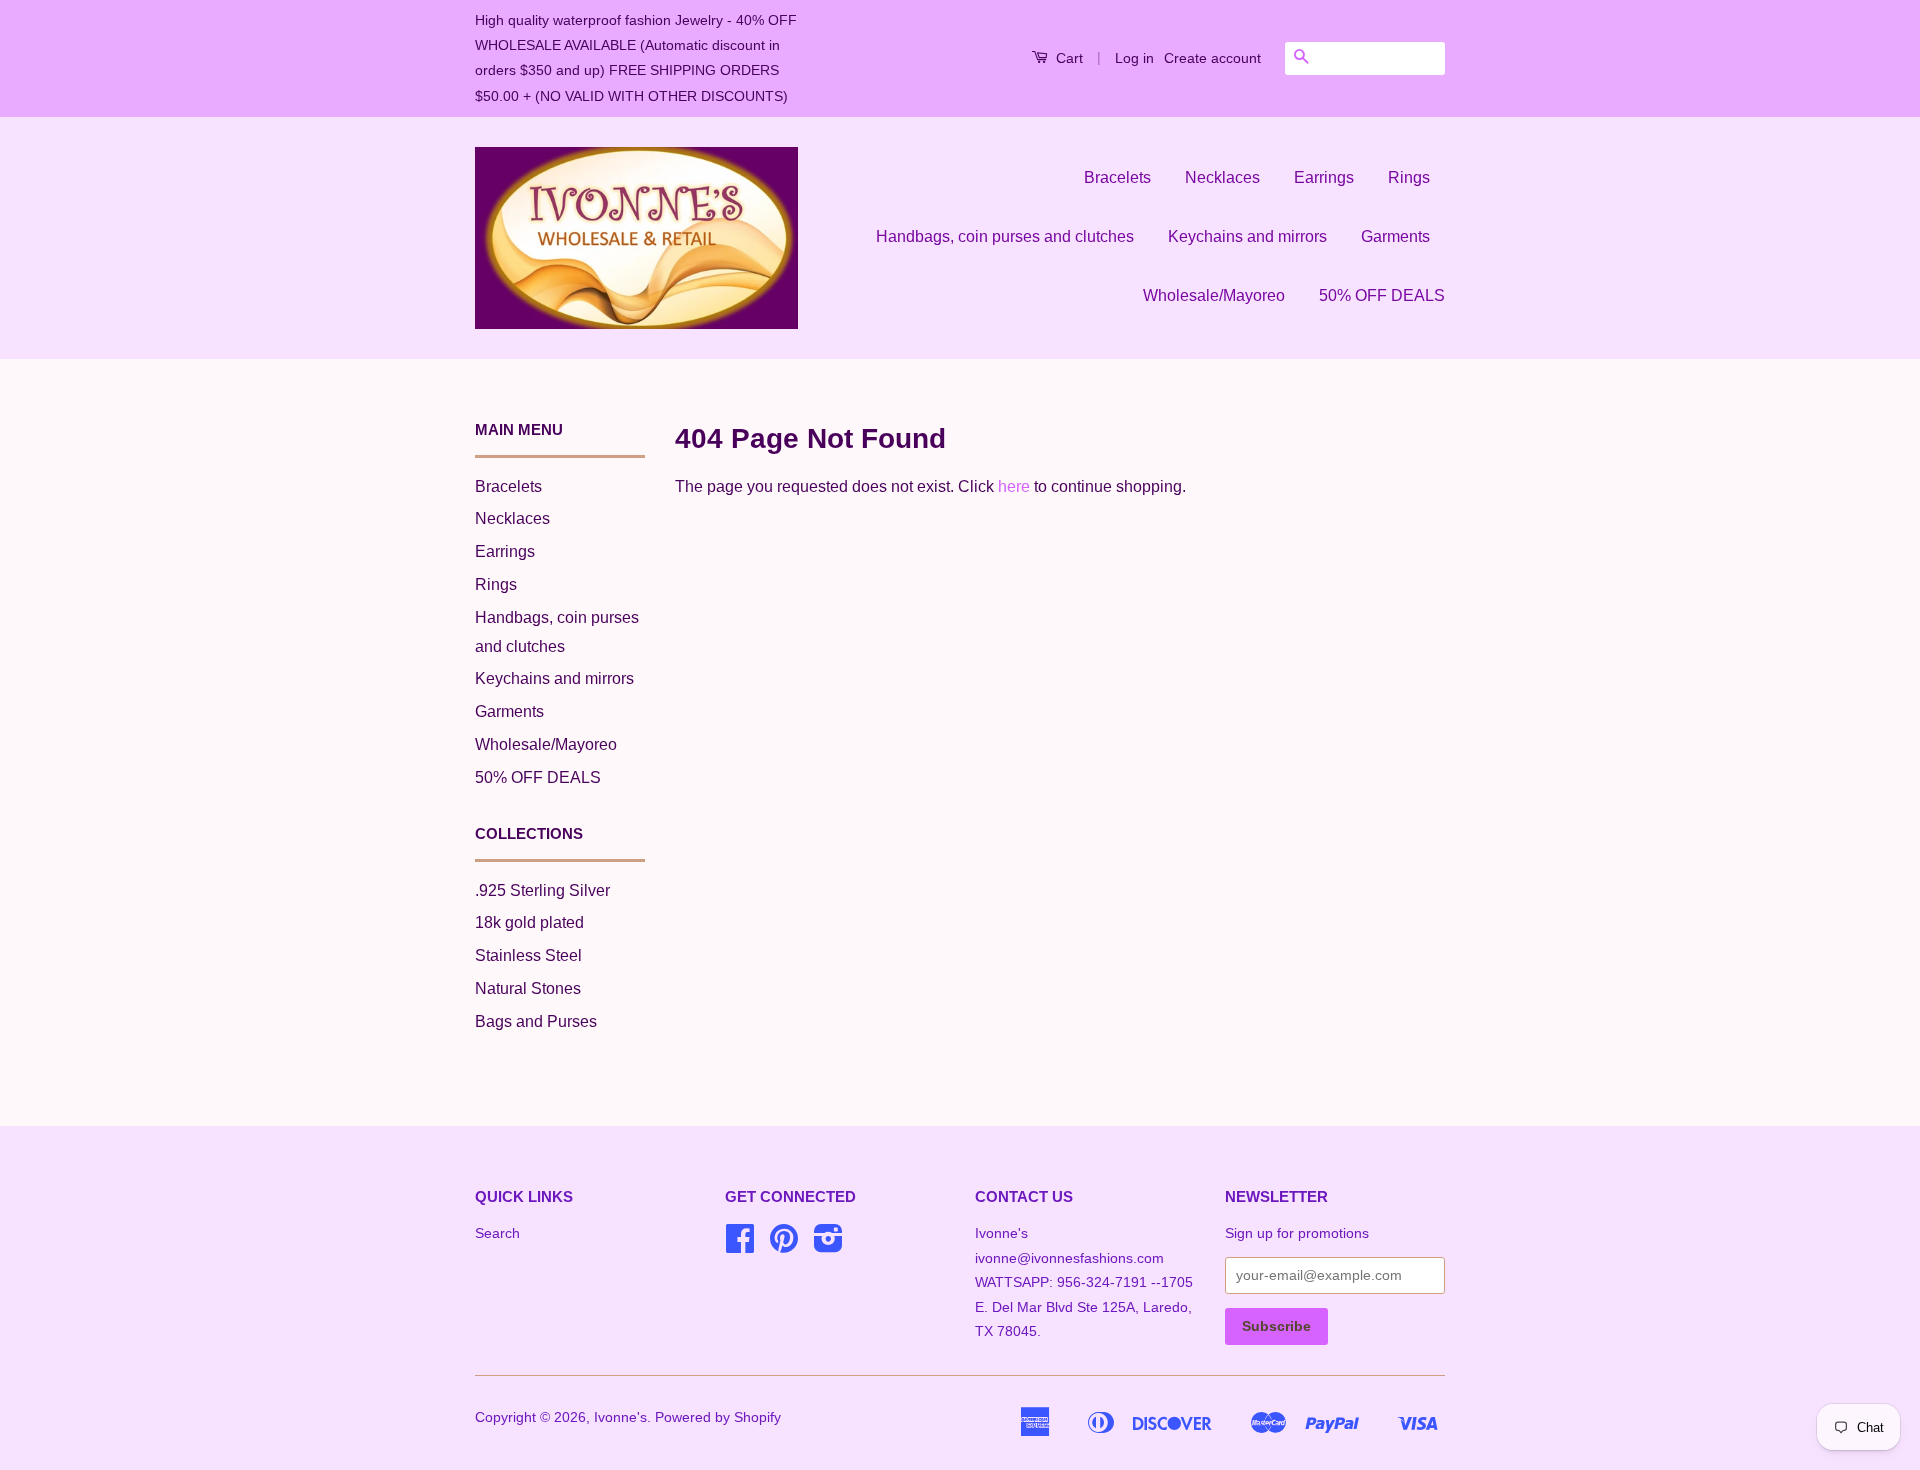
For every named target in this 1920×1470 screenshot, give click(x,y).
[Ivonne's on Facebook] (740, 1245)
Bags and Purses (536, 1021)
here (1014, 486)
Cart (1067, 58)
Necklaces (1222, 177)
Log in (1134, 58)
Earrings (1324, 177)
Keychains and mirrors (1247, 236)
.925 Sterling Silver (542, 890)
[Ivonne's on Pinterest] (784, 1245)
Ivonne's (620, 1417)
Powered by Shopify (718, 1417)
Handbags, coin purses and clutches (1005, 236)
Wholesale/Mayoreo (1214, 295)
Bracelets (1117, 177)
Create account (1212, 58)
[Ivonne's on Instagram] (828, 1245)
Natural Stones (528, 988)
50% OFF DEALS (1382, 295)
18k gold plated (529, 922)
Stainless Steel (528, 955)
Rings (1409, 177)
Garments (1395, 236)
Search (497, 1233)
